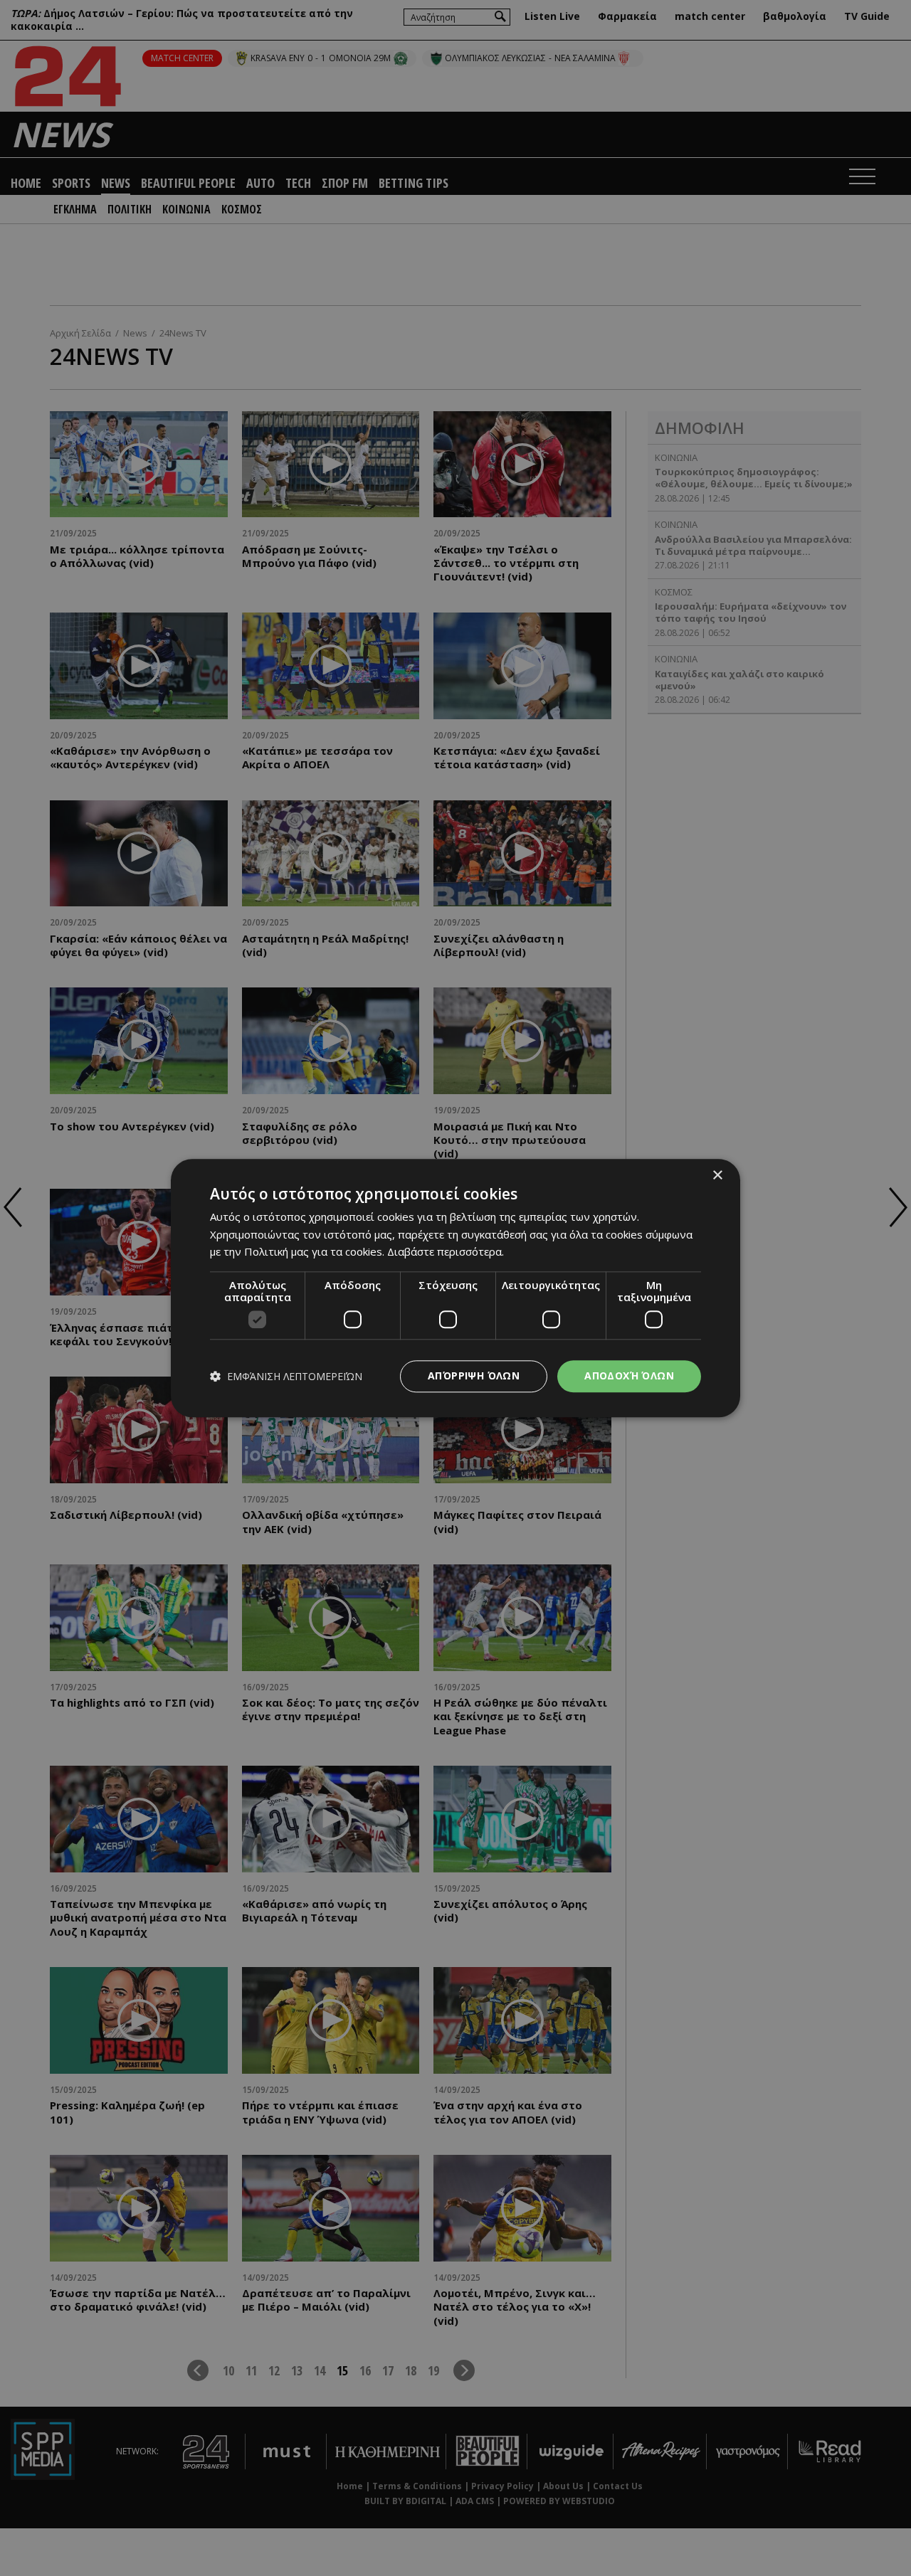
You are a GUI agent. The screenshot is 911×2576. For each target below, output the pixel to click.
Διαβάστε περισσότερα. (446, 1252)
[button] (286, 1376)
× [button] (717, 1176)
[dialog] (455, 1288)
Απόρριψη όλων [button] (474, 1376)
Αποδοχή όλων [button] (629, 1376)
